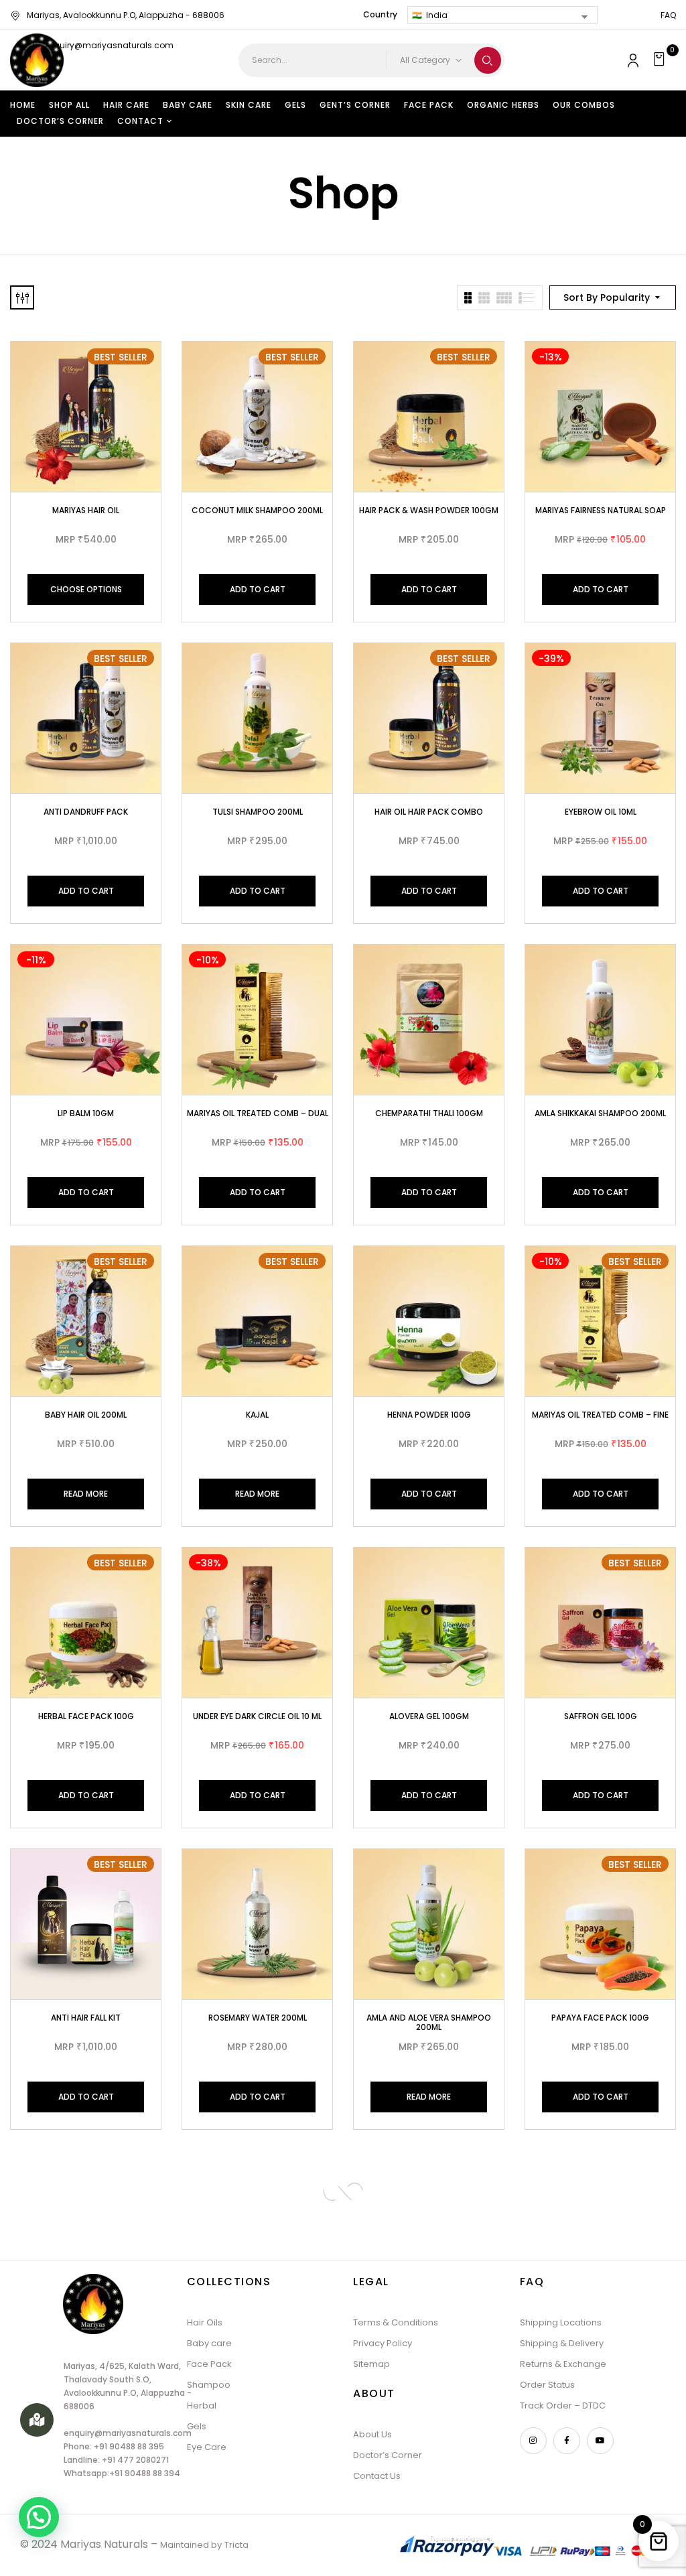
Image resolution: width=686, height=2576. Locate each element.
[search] (488, 60)
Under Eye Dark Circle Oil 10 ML (257, 1716)
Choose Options (86, 589)
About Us (372, 2434)
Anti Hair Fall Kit (86, 2018)
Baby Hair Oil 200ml (86, 1415)
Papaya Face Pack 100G (600, 2018)
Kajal (257, 1415)
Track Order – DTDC (563, 2405)
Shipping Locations (561, 2322)
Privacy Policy (383, 2343)
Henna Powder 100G (429, 1415)
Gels (197, 2426)
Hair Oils (205, 2322)
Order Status (547, 2385)
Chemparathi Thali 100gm (429, 1113)
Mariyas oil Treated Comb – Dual (258, 1113)
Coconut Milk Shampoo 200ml (257, 510)
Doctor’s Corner (388, 2455)
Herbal (202, 2405)
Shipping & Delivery (562, 2343)
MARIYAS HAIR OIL (86, 510)
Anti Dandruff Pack (86, 812)
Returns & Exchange (563, 2364)
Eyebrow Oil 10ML (601, 812)
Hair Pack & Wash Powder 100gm (429, 510)
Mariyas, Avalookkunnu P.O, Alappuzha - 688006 (126, 15)
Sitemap (371, 2364)
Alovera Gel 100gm (429, 1716)
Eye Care (207, 2447)
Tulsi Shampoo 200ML (258, 812)
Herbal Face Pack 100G (86, 1716)
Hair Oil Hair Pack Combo (429, 812)
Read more (86, 1494)
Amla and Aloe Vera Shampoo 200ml (429, 2022)
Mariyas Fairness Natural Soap (601, 510)
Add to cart (258, 589)
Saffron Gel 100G (601, 1716)
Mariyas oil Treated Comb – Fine (600, 1415)
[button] (661, 60)
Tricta (236, 2545)
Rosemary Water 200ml (258, 2018)
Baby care (209, 2343)
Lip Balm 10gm (86, 1113)
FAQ (668, 15)
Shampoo (209, 2385)
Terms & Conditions (396, 2322)
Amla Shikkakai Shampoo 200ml (600, 1113)
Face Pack (209, 2364)
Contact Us (377, 2476)
